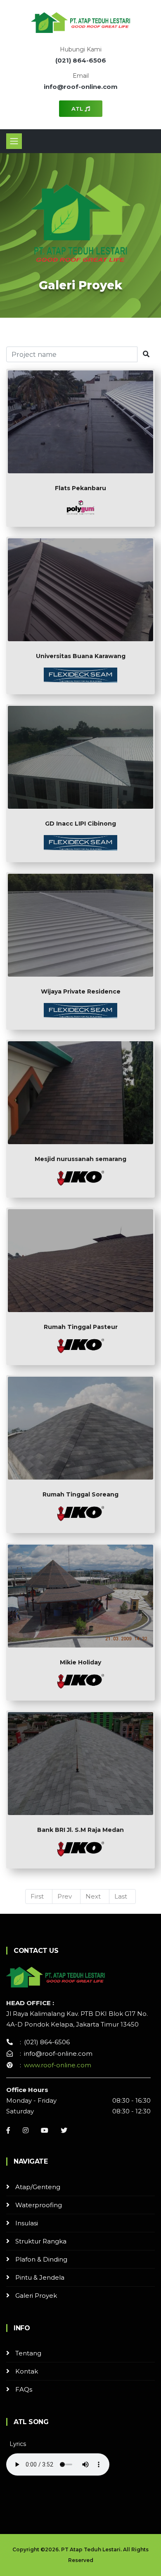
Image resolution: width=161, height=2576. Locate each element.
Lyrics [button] (18, 2444)
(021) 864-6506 (81, 60)
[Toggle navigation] (14, 141)
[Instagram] (26, 2130)
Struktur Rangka (41, 2241)
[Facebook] (8, 2130)
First (37, 1896)
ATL (78, 109)
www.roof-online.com (58, 2065)
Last (121, 1896)
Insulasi (27, 2223)
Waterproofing (39, 2205)
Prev (65, 1896)
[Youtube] (45, 2130)
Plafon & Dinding (41, 2259)
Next (93, 1896)
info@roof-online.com (81, 87)
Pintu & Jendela (40, 2277)
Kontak (27, 2371)
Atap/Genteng (38, 2187)
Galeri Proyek (36, 2296)
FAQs (24, 2389)
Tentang (28, 2353)
